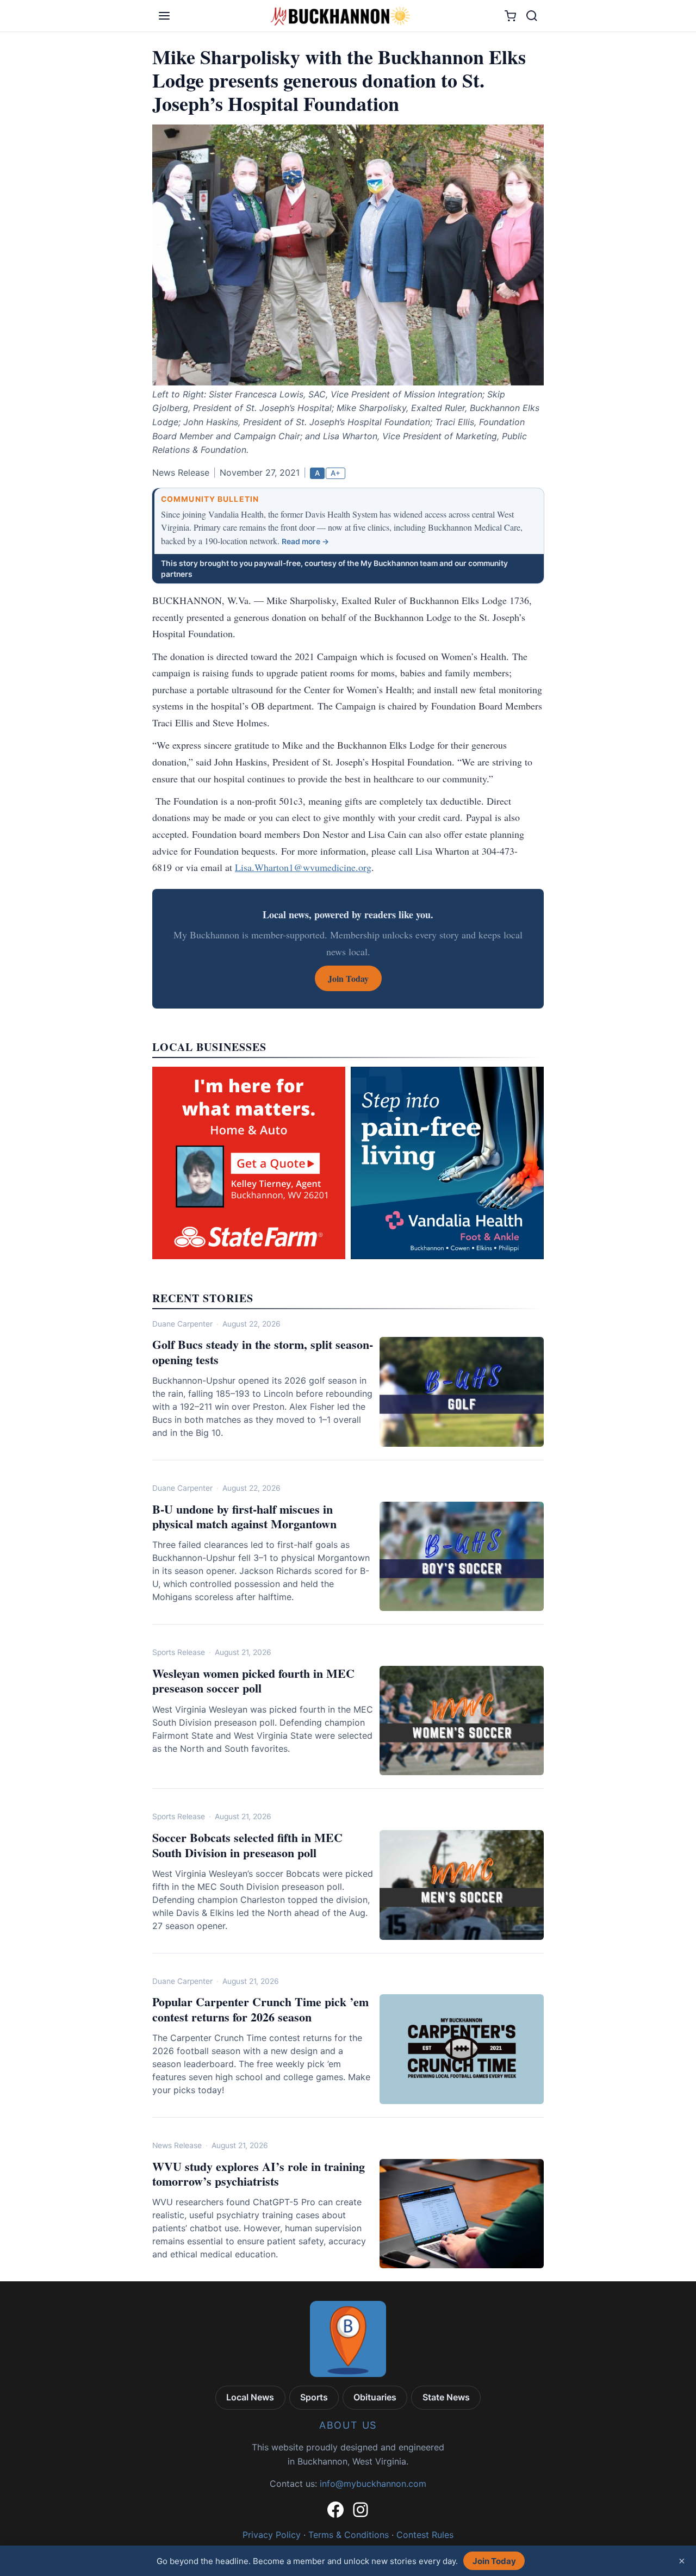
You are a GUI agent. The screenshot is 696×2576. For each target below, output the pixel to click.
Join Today (494, 2561)
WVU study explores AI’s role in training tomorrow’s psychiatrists (259, 2174)
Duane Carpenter (182, 1324)
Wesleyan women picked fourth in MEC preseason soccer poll (253, 1681)
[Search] (532, 16)
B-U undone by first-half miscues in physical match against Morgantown (244, 1517)
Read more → (305, 542)
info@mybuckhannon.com (373, 2484)
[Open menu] (164, 16)
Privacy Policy (272, 2535)
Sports (314, 2397)
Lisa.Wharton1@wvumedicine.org (303, 867)
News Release (177, 2145)
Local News (250, 2397)
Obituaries (375, 2397)
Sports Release (179, 1652)
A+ (335, 473)
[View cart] (510, 16)
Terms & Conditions (349, 2535)
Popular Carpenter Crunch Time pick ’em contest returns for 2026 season (260, 2009)
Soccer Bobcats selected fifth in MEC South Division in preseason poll (247, 1845)
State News (446, 2397)
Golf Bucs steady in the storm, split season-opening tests (263, 1352)
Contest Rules (425, 2535)
